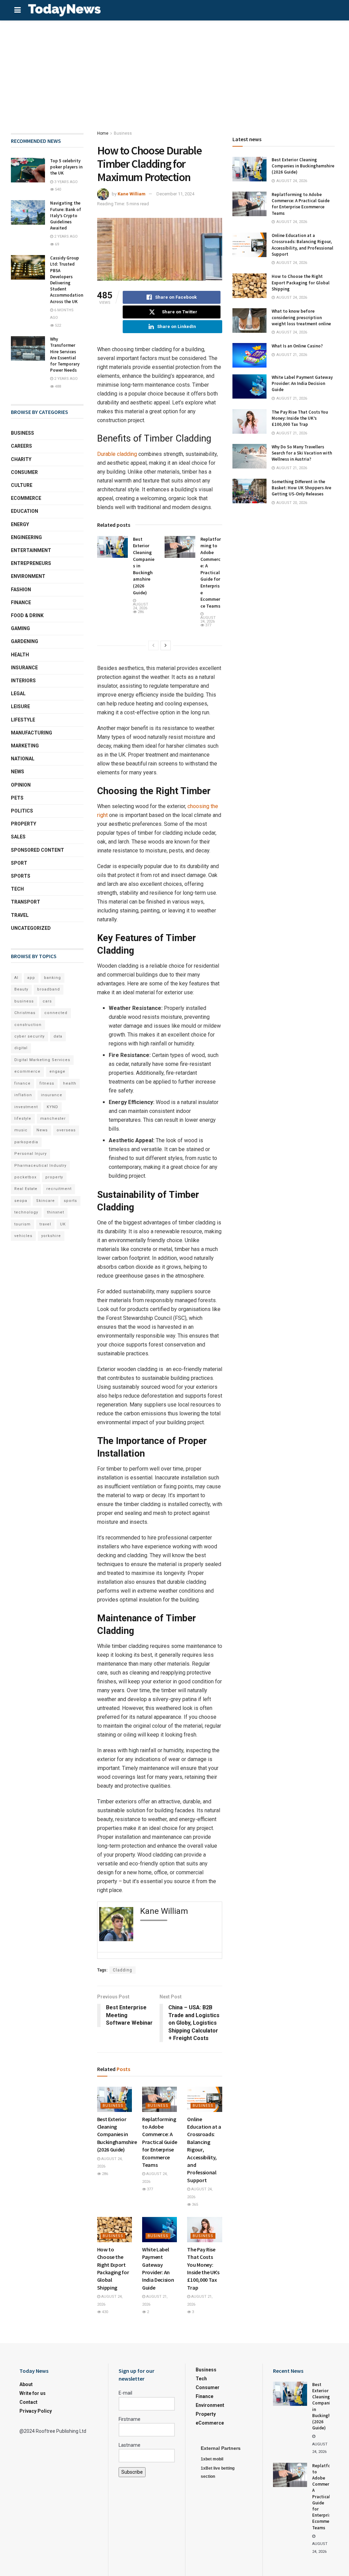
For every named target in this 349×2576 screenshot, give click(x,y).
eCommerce (26, 498)
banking (52, 978)
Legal (18, 694)
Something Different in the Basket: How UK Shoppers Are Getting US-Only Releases (301, 488)
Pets (17, 798)
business (24, 1001)
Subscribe (132, 2472)
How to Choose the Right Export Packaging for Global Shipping (301, 282)
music (21, 1130)
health (70, 1083)
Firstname (130, 2419)
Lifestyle (23, 720)
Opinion (21, 785)
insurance (52, 1095)
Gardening (25, 641)
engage (57, 1071)
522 (57, 325)
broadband (49, 989)
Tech (17, 889)
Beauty (21, 989)
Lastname (130, 2445)
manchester (53, 1119)
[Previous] (153, 645)
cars (47, 1001)
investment (26, 1107)
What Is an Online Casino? (297, 346)
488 (57, 386)
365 (194, 2205)
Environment (28, 576)
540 (57, 189)
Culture (22, 485)
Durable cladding (117, 454)
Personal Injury (31, 1154)
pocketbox (25, 1177)
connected (56, 1013)
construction (28, 1025)
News (18, 772)
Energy (20, 524)
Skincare (45, 1201)
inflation (23, 1095)
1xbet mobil (212, 2459)
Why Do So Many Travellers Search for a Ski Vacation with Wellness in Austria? (302, 453)
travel (45, 1224)
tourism (22, 1224)
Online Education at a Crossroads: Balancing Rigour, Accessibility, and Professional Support (302, 245)
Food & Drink (27, 615)
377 (208, 625)
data (58, 1036)
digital (21, 1048)
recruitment (59, 1189)
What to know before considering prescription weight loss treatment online (301, 317)
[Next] (166, 645)
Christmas (25, 1013)
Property (24, 824)
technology (26, 1212)
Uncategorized (31, 928)
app (31, 978)
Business (123, 133)
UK (63, 1224)
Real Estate (26, 1189)
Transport (26, 902)
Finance (21, 602)
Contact (28, 2402)
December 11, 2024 (175, 194)
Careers (21, 446)
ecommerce (27, 1071)
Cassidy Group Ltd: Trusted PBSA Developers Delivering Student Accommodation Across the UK (67, 280)
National (23, 759)
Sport (19, 863)
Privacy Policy (36, 2411)
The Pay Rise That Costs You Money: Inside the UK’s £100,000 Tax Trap (300, 418)
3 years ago (65, 182)
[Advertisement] (174, 72)
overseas (66, 1130)
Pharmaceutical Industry (40, 1166)
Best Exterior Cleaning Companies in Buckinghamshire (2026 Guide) (117, 2134)
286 (140, 612)
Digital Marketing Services (42, 1060)
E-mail (125, 2393)
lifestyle (23, 1119)
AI (16, 978)
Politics (22, 811)
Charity (21, 459)
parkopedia (26, 1142)
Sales (18, 837)
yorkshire (51, 1236)
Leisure (20, 706)
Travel (20, 915)
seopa (21, 1201)
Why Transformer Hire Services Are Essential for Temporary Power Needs (65, 355)
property (54, 1177)
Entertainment (31, 550)
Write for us (33, 2393)
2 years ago (65, 236)
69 (56, 244)
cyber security (29, 1036)
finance (22, 1083)
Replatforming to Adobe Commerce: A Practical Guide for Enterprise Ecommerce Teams (211, 572)
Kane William (132, 194)
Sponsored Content (37, 850)
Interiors (23, 681)
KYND (52, 1107)
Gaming (20, 628)
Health (20, 655)
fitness (47, 1083)
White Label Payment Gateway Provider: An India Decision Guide (302, 383)
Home (103, 133)
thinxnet (56, 1212)
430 (104, 2312)
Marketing (25, 746)
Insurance (24, 668)
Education (25, 511)
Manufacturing (32, 733)
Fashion (21, 590)
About (26, 2384)
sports (70, 1201)
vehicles (23, 1236)
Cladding (123, 1970)
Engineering (26, 537)
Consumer (24, 472)
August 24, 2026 (141, 606)
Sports (21, 876)
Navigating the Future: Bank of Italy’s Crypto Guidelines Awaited (66, 215)
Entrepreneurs (31, 563)
